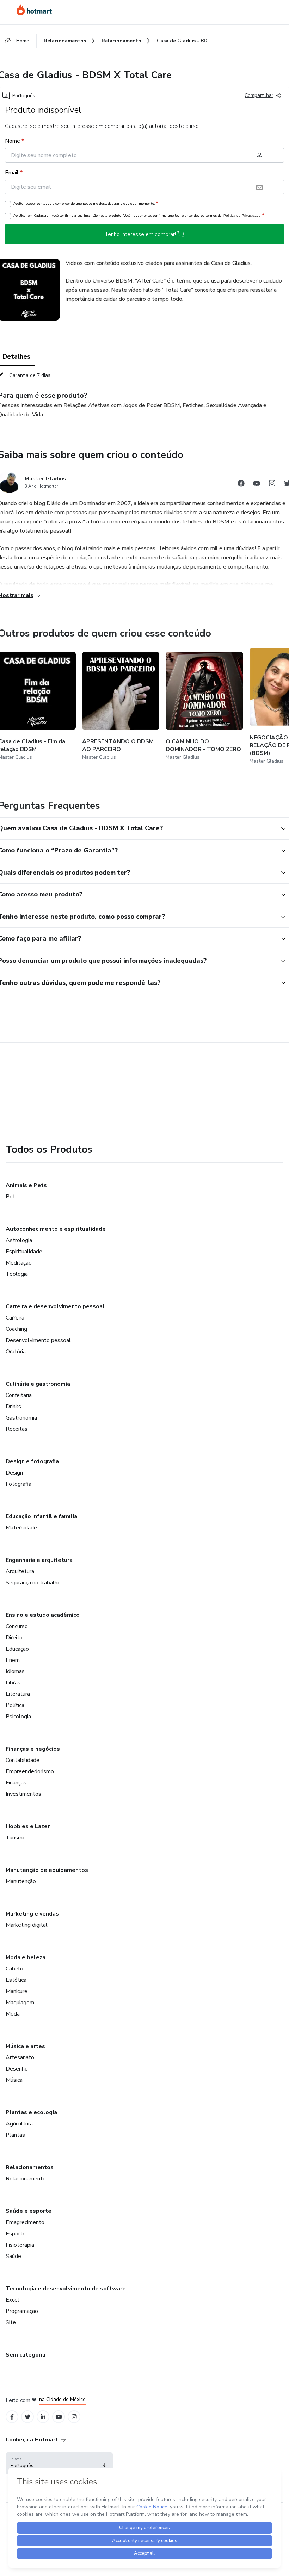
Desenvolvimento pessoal (38, 1340)
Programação (22, 2311)
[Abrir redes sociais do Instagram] (272, 485)
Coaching (16, 1329)
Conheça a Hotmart (32, 2440)
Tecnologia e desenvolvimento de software (66, 2289)
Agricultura (19, 2124)
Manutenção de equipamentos (47, 1870)
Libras (13, 1683)
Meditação (19, 1263)
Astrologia (19, 1240)
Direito (14, 1638)
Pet (10, 1197)
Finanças (16, 1783)
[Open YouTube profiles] (59, 2417)
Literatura (18, 1694)
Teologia (17, 1274)
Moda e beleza (26, 1957)
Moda (13, 2014)
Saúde (13, 2256)
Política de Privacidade (242, 215)
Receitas (17, 1429)
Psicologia (18, 1717)
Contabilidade (23, 1760)
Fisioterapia (20, 2245)
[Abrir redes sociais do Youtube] (257, 485)
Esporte (16, 2234)
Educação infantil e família (41, 1516)
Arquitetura (20, 1571)
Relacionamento (26, 2179)
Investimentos (23, 1794)
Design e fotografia (32, 1461)
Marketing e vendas (32, 1914)
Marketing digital (27, 1925)
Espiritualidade (24, 1252)
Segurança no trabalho (33, 1583)
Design (14, 1473)
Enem (13, 1660)
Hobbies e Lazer (28, 1826)
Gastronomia (21, 1418)
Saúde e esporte (29, 2211)
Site (11, 2322)
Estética (16, 1980)
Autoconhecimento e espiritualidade (56, 1229)
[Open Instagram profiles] (74, 2417)
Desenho (17, 2069)
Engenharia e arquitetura (39, 1560)
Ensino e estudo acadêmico (43, 1615)
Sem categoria (26, 2355)
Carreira (15, 1318)
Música (14, 2080)
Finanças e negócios (33, 1749)
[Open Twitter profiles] (28, 2417)
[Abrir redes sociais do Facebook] (241, 485)
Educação (17, 1649)
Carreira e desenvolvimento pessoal (55, 1306)
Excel (13, 2300)
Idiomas (15, 1671)
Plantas (15, 2135)
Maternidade (21, 1528)
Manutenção (21, 1881)
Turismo (16, 1838)
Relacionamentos (30, 2167)
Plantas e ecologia (31, 2112)
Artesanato (20, 2057)
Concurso (17, 1626)
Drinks (13, 1407)
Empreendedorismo (30, 1771)
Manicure (17, 1991)
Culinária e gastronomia (38, 1384)
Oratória (16, 1352)
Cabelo (14, 1969)
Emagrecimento (25, 2222)
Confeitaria (19, 1395)
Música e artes (25, 2046)
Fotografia (19, 1484)
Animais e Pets (26, 1185)
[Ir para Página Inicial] (34, 10)
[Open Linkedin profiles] (43, 2417)
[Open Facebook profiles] (12, 2417)
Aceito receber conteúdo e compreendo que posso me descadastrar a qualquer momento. (85, 203)
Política (15, 1705)
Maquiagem (20, 2003)
